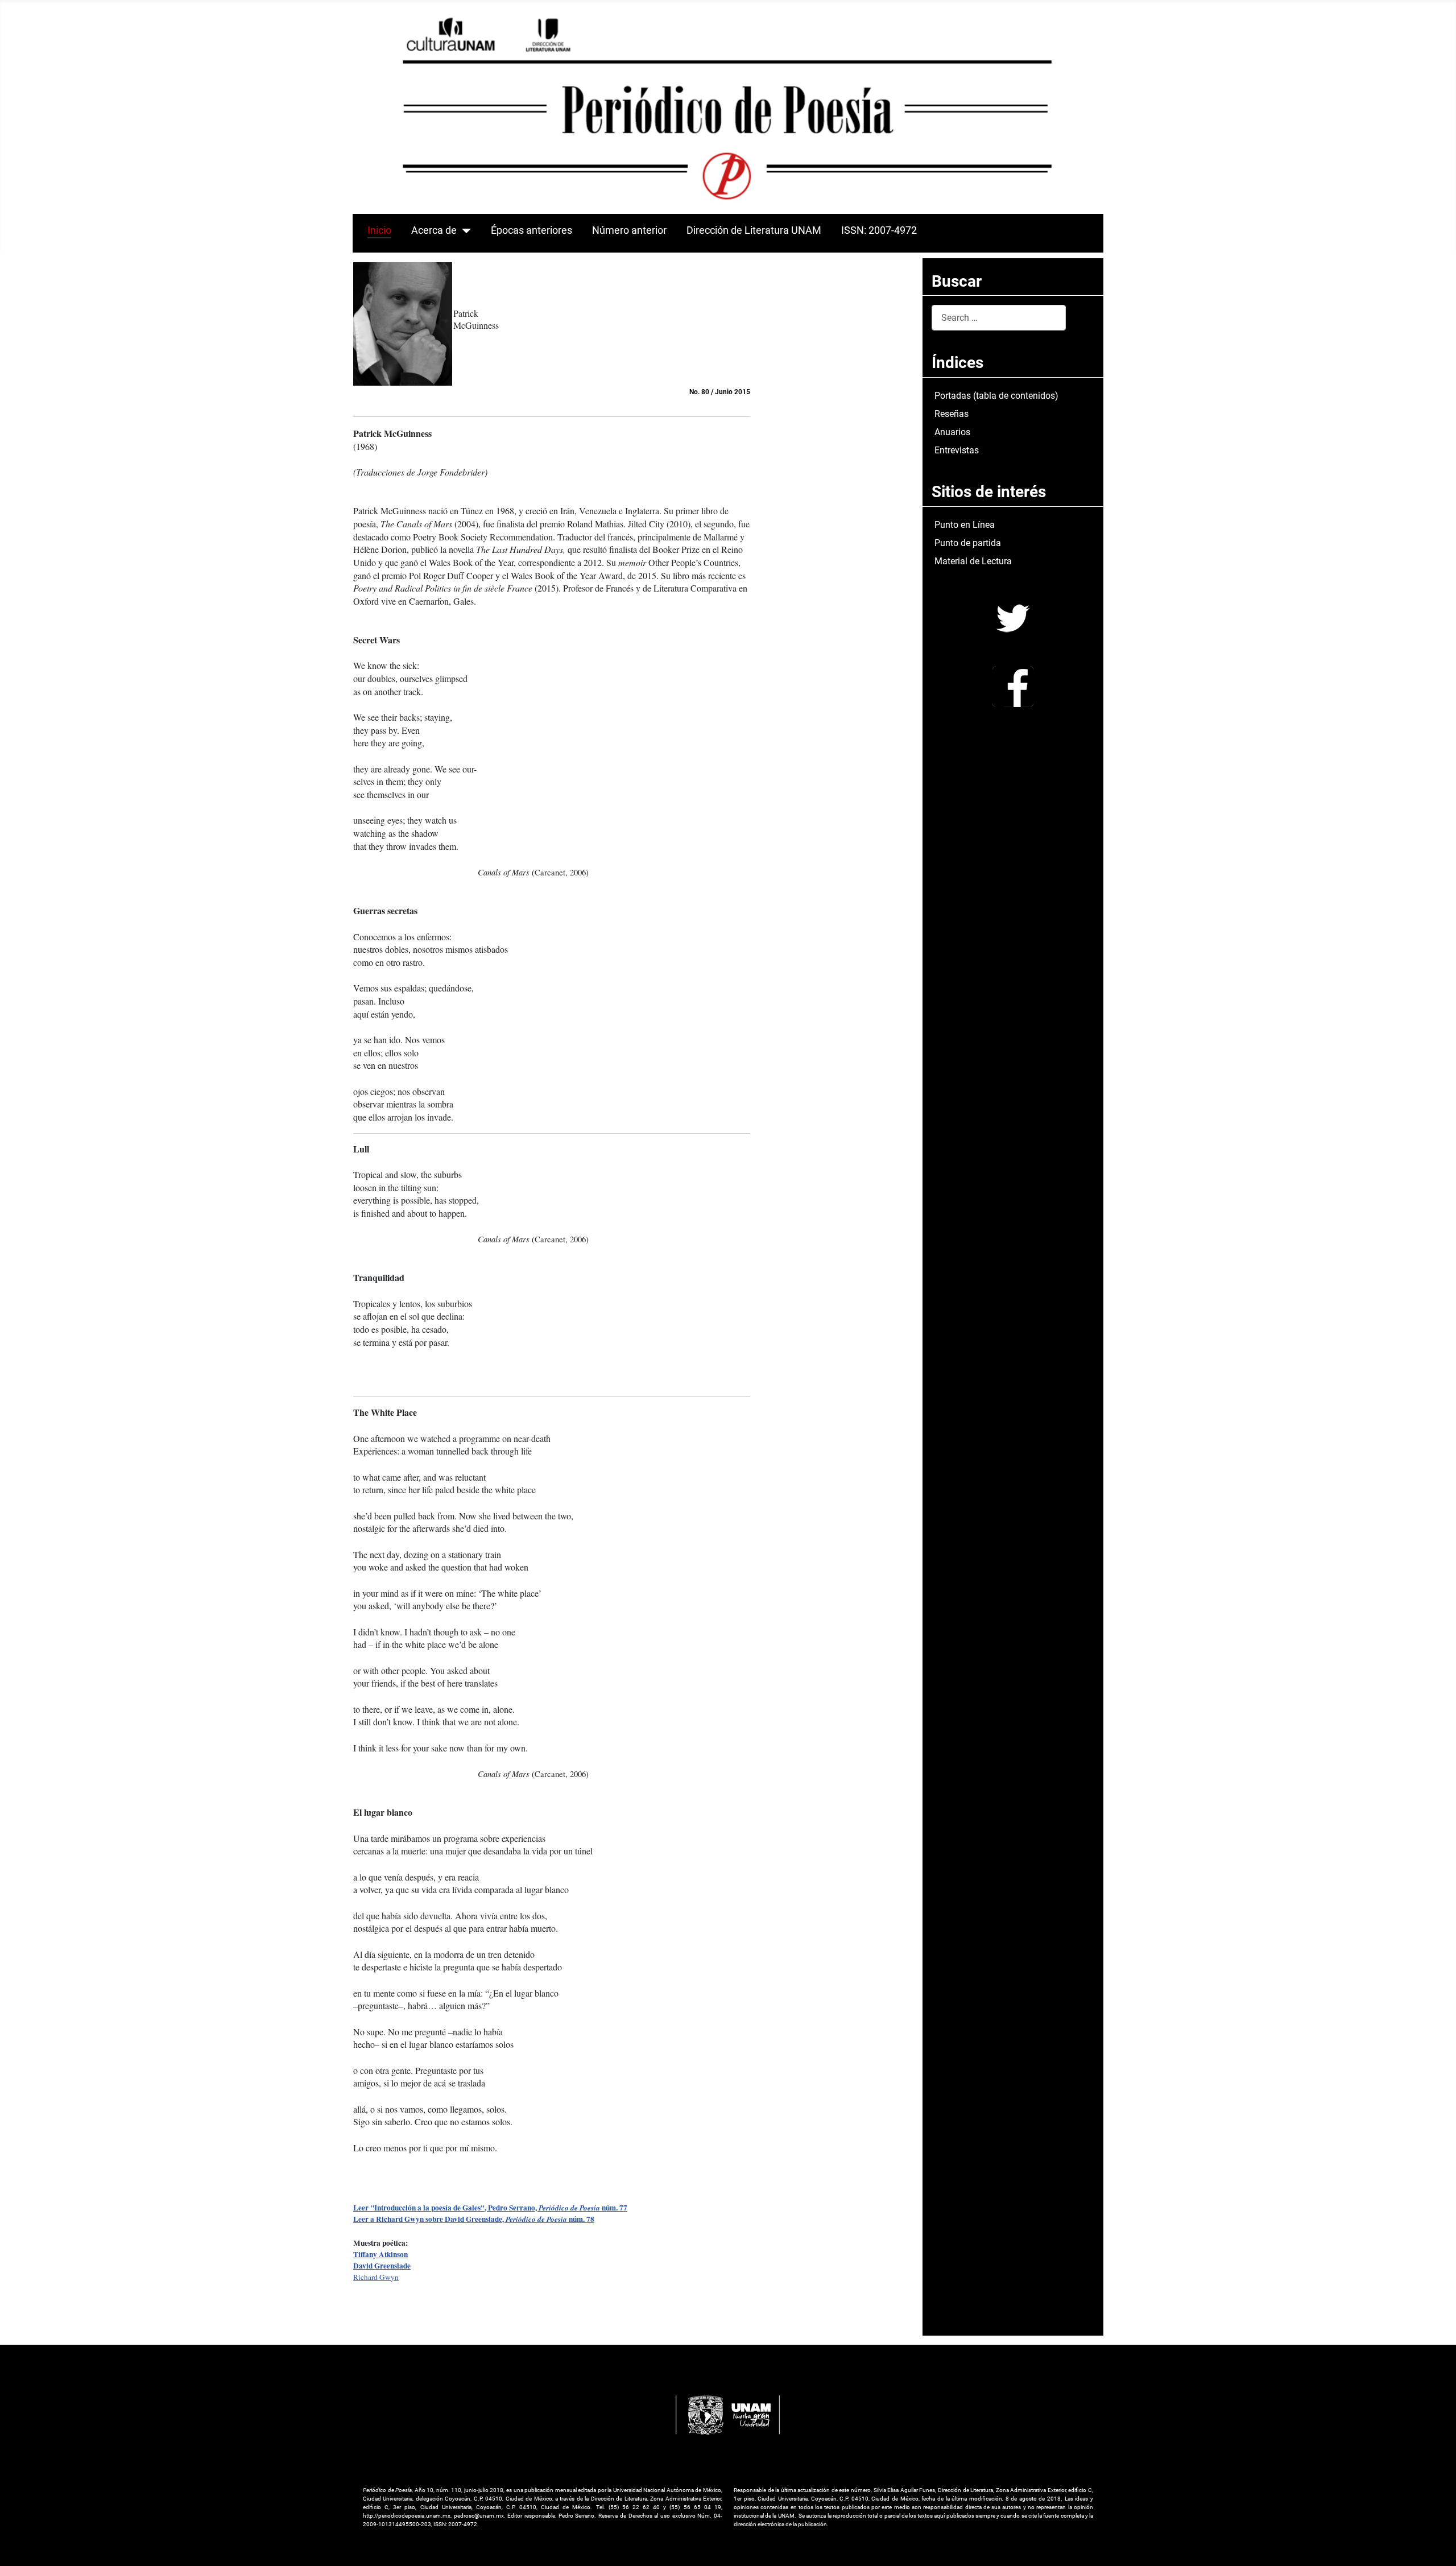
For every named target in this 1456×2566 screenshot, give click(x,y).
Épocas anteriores (531, 230)
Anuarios (952, 432)
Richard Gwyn (376, 2277)
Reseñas (952, 414)
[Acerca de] (464, 230)
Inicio (379, 230)
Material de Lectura (973, 561)
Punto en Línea (965, 525)
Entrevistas (957, 450)
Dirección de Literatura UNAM (754, 230)
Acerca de (434, 230)
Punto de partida (968, 543)
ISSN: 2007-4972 (879, 230)
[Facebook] (1013, 686)
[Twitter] (1013, 617)
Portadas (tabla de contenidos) (996, 396)
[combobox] (999, 318)
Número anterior (629, 230)
